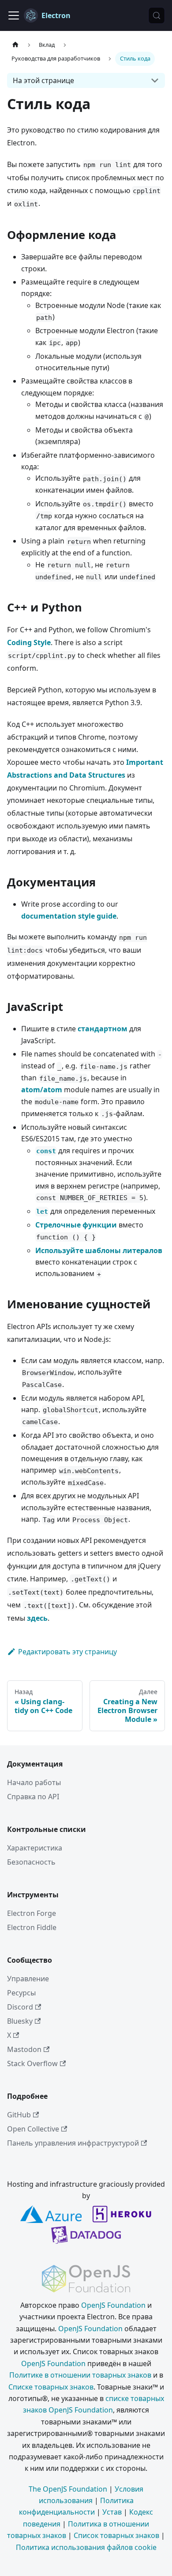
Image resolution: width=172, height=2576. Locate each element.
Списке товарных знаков (51, 2387)
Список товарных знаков (116, 2535)
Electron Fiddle (32, 1927)
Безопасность (31, 1862)
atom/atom (42, 1090)
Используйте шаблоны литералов (99, 1250)
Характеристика (35, 1848)
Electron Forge (32, 1913)
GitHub (19, 2115)
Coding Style (29, 642)
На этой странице (43, 80)
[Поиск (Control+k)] (157, 15)
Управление (28, 1979)
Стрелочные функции (76, 1225)
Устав (112, 2512)
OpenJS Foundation (113, 2305)
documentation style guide (69, 916)
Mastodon (24, 2049)
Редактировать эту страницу (67, 1652)
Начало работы (34, 1782)
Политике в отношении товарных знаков (80, 2375)
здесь (37, 1618)
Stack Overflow (32, 2063)
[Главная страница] (15, 45)
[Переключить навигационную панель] (14, 15)
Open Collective (33, 2129)
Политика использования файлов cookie (86, 2547)
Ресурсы (21, 1993)
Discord (20, 2007)
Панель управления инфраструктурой (73, 2143)
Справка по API (33, 1797)
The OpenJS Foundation (68, 2489)
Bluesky (20, 2021)
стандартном (103, 1029)
